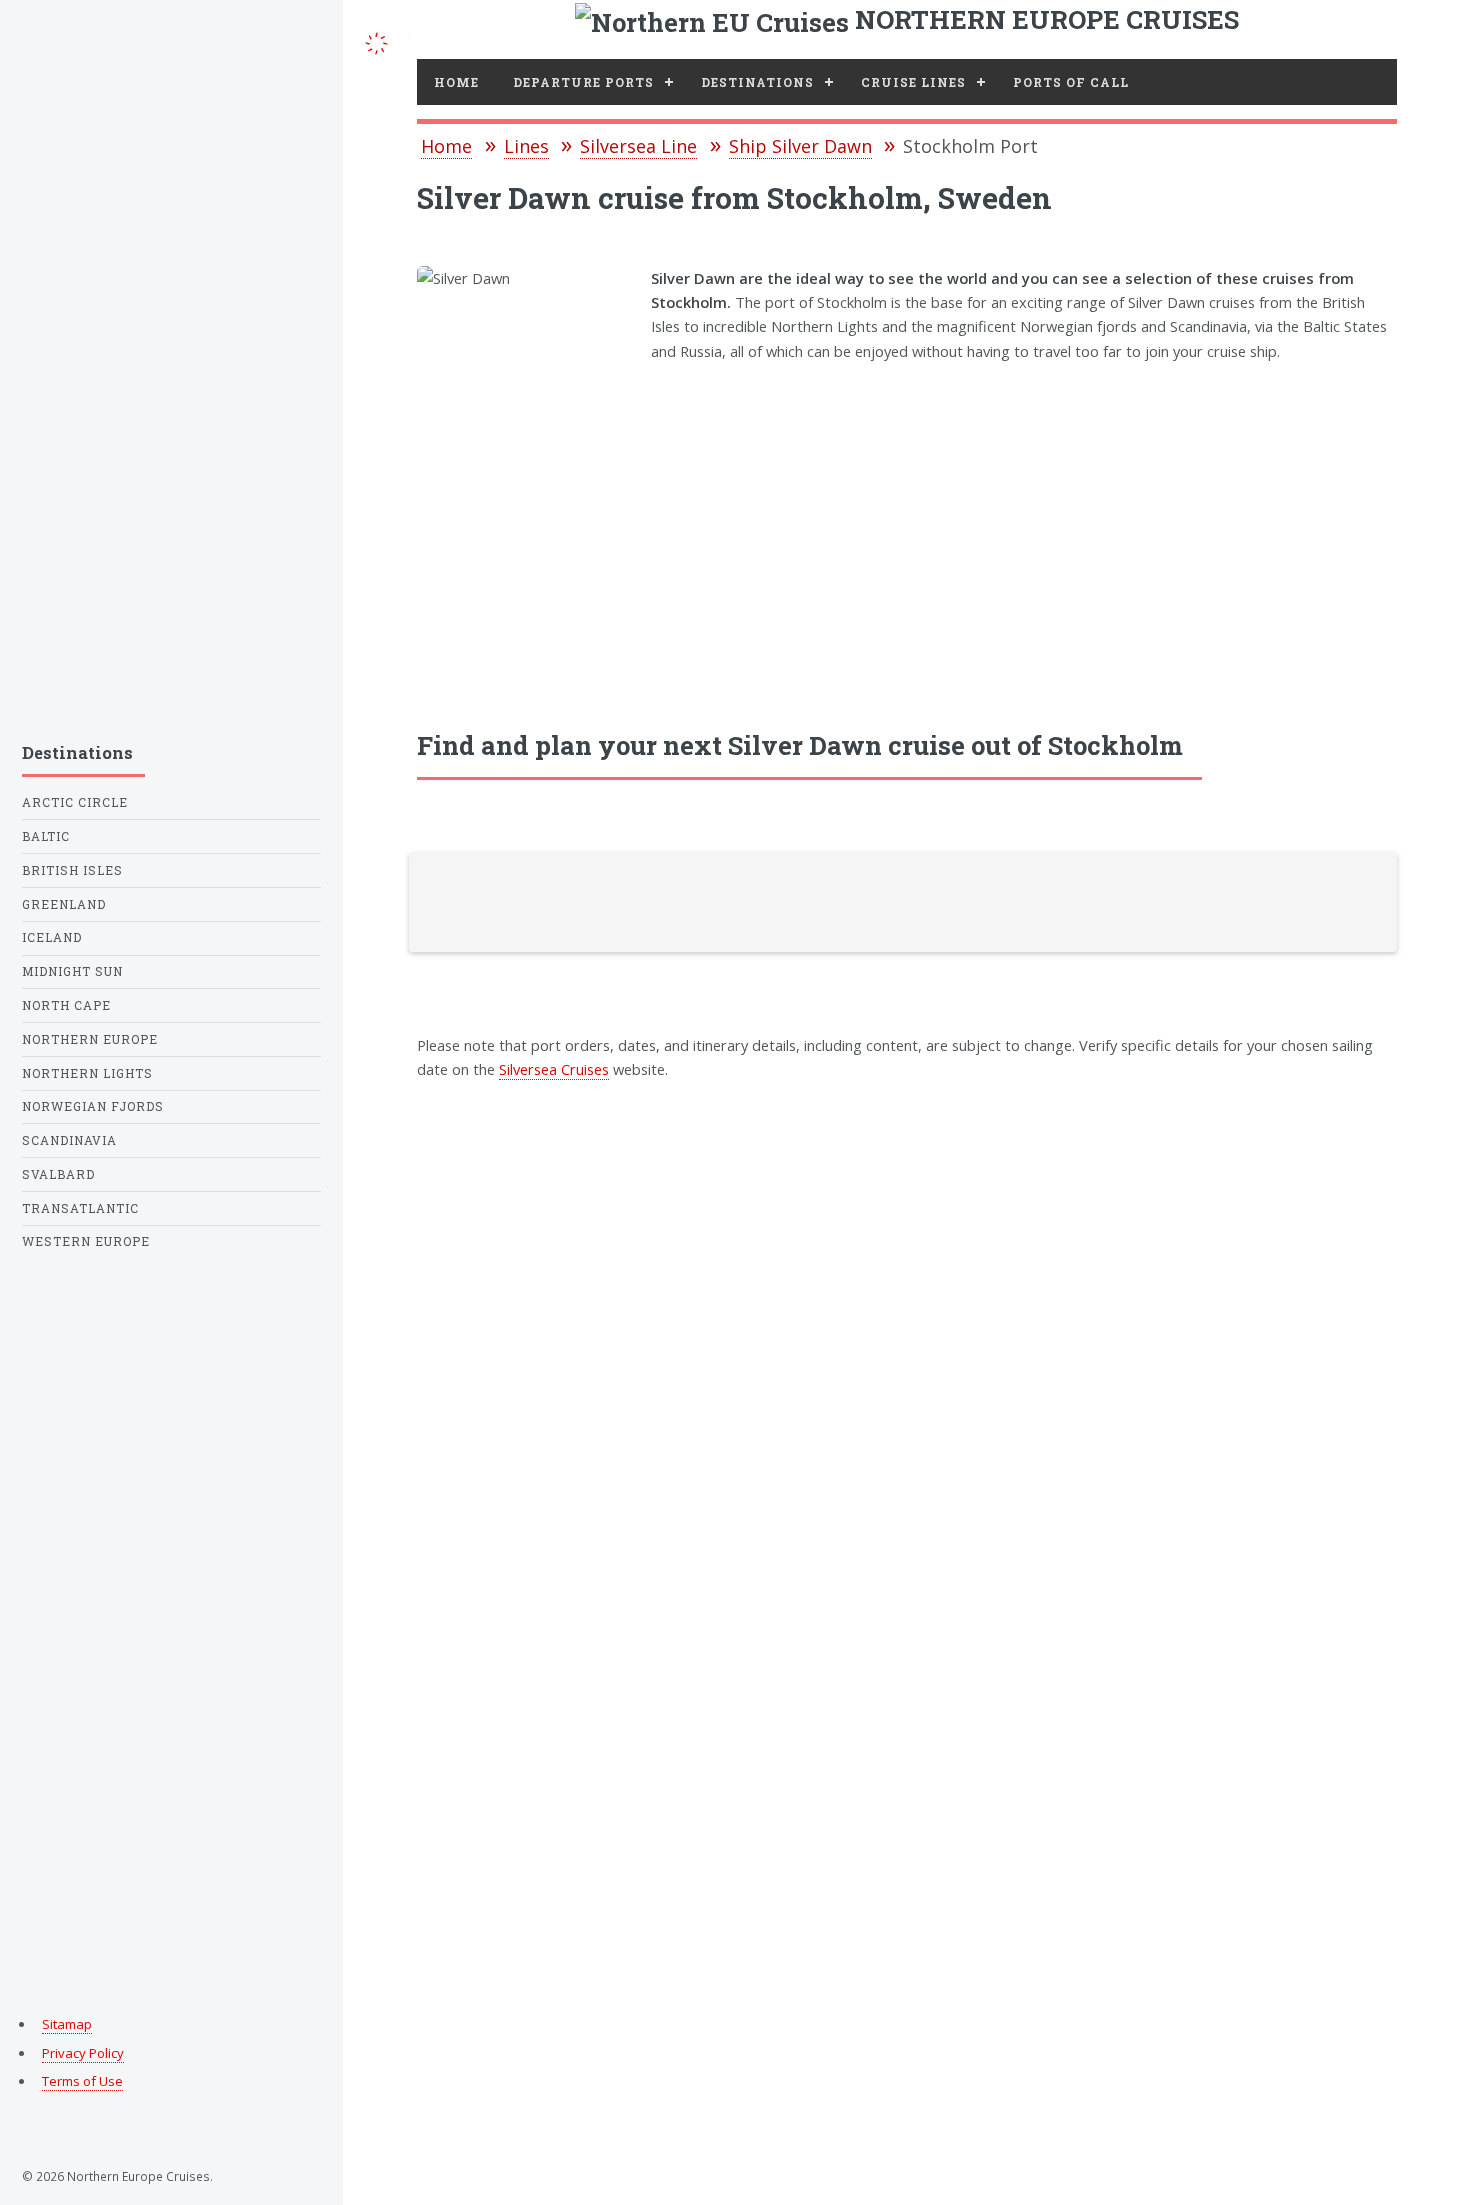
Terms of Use (82, 2081)
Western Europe (86, 1241)
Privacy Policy (83, 2053)
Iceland (52, 937)
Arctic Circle (75, 802)
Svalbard (58, 1174)
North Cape (66, 1005)
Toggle (376, 41)
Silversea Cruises (554, 1069)
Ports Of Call (1071, 82)
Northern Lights (87, 1073)
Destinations (757, 82)
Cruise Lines (913, 82)
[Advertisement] (907, 532)
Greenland (64, 904)
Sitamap (67, 2024)
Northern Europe (90, 1039)
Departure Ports (583, 82)
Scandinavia (69, 1140)
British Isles (72, 870)
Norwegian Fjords (93, 1106)
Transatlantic (80, 1208)
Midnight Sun (72, 971)
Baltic (46, 836)
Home (456, 82)
